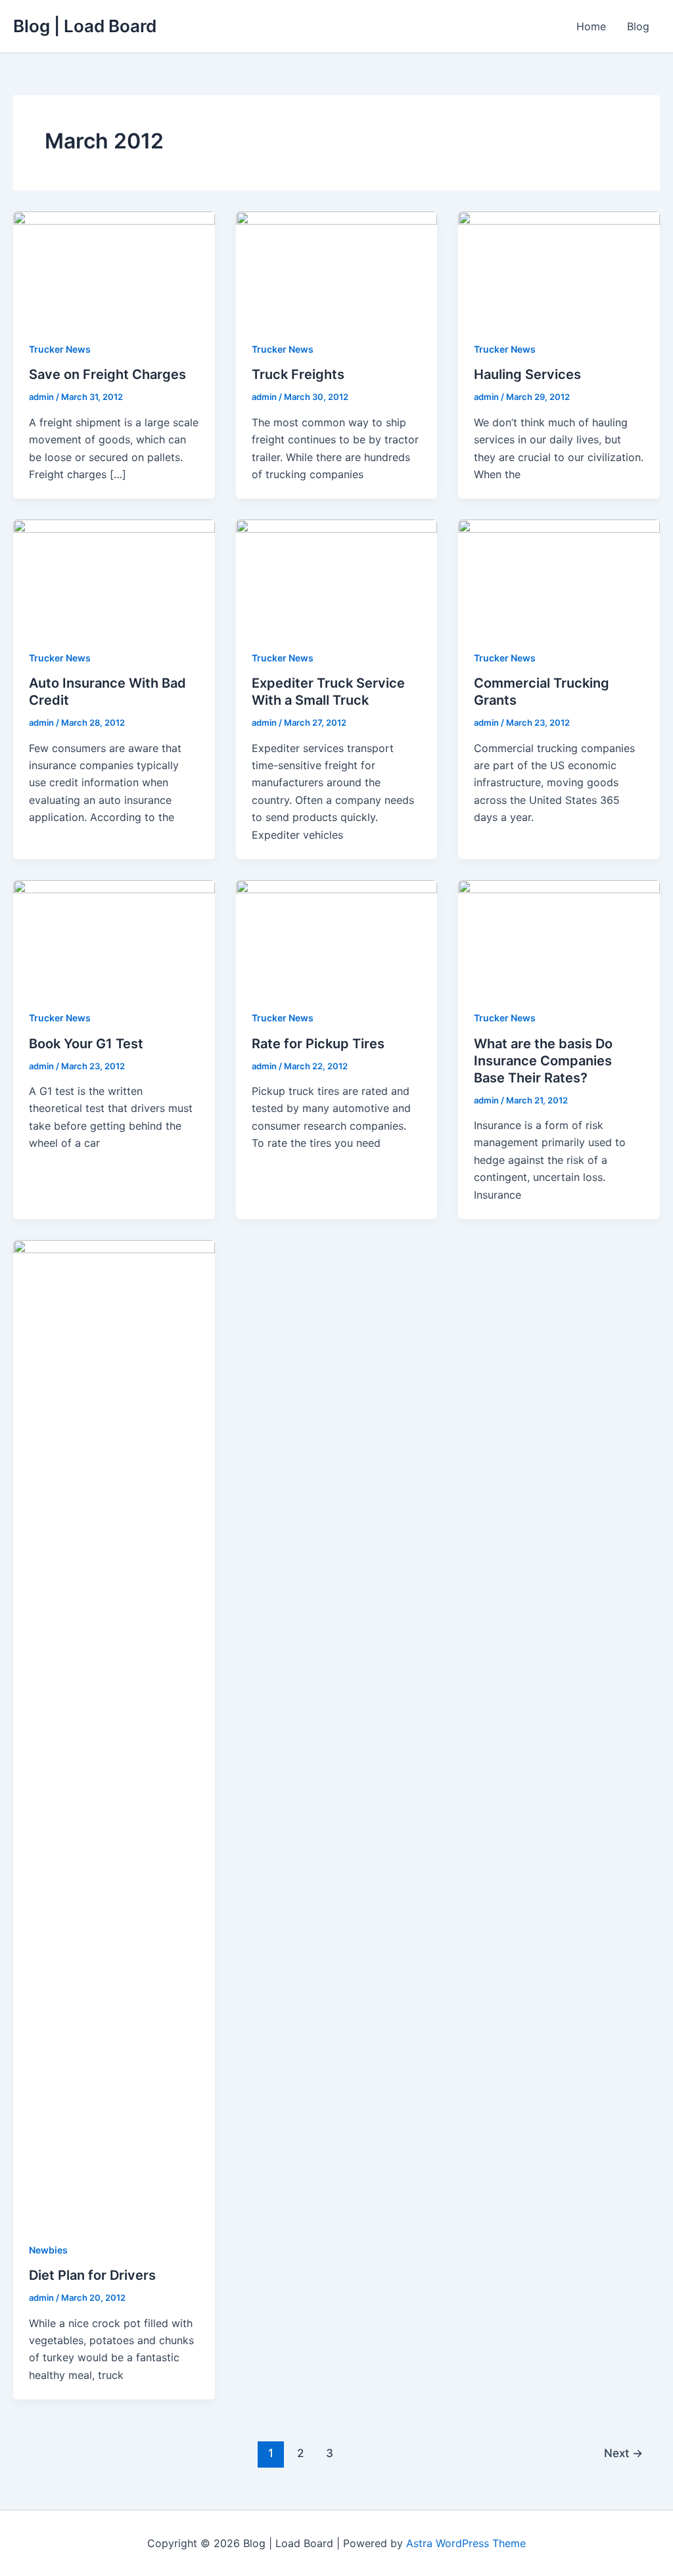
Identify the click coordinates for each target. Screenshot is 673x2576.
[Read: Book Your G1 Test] (114, 935)
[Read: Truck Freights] (337, 267)
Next (623, 2453)
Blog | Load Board (85, 26)
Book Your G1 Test (86, 1044)
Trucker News (60, 349)
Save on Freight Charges (107, 374)
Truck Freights (298, 374)
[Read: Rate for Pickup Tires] (337, 935)
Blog (638, 26)
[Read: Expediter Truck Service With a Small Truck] (337, 575)
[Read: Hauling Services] (559, 267)
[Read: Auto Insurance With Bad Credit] (114, 575)
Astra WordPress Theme (466, 2543)
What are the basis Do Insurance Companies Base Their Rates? (543, 1061)
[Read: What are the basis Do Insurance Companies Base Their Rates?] (559, 935)
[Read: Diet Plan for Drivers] (114, 1731)
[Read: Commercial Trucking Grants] (559, 575)
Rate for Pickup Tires (318, 1044)
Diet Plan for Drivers (92, 2275)
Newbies (48, 2250)
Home (591, 26)
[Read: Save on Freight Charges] (114, 267)
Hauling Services (527, 374)
